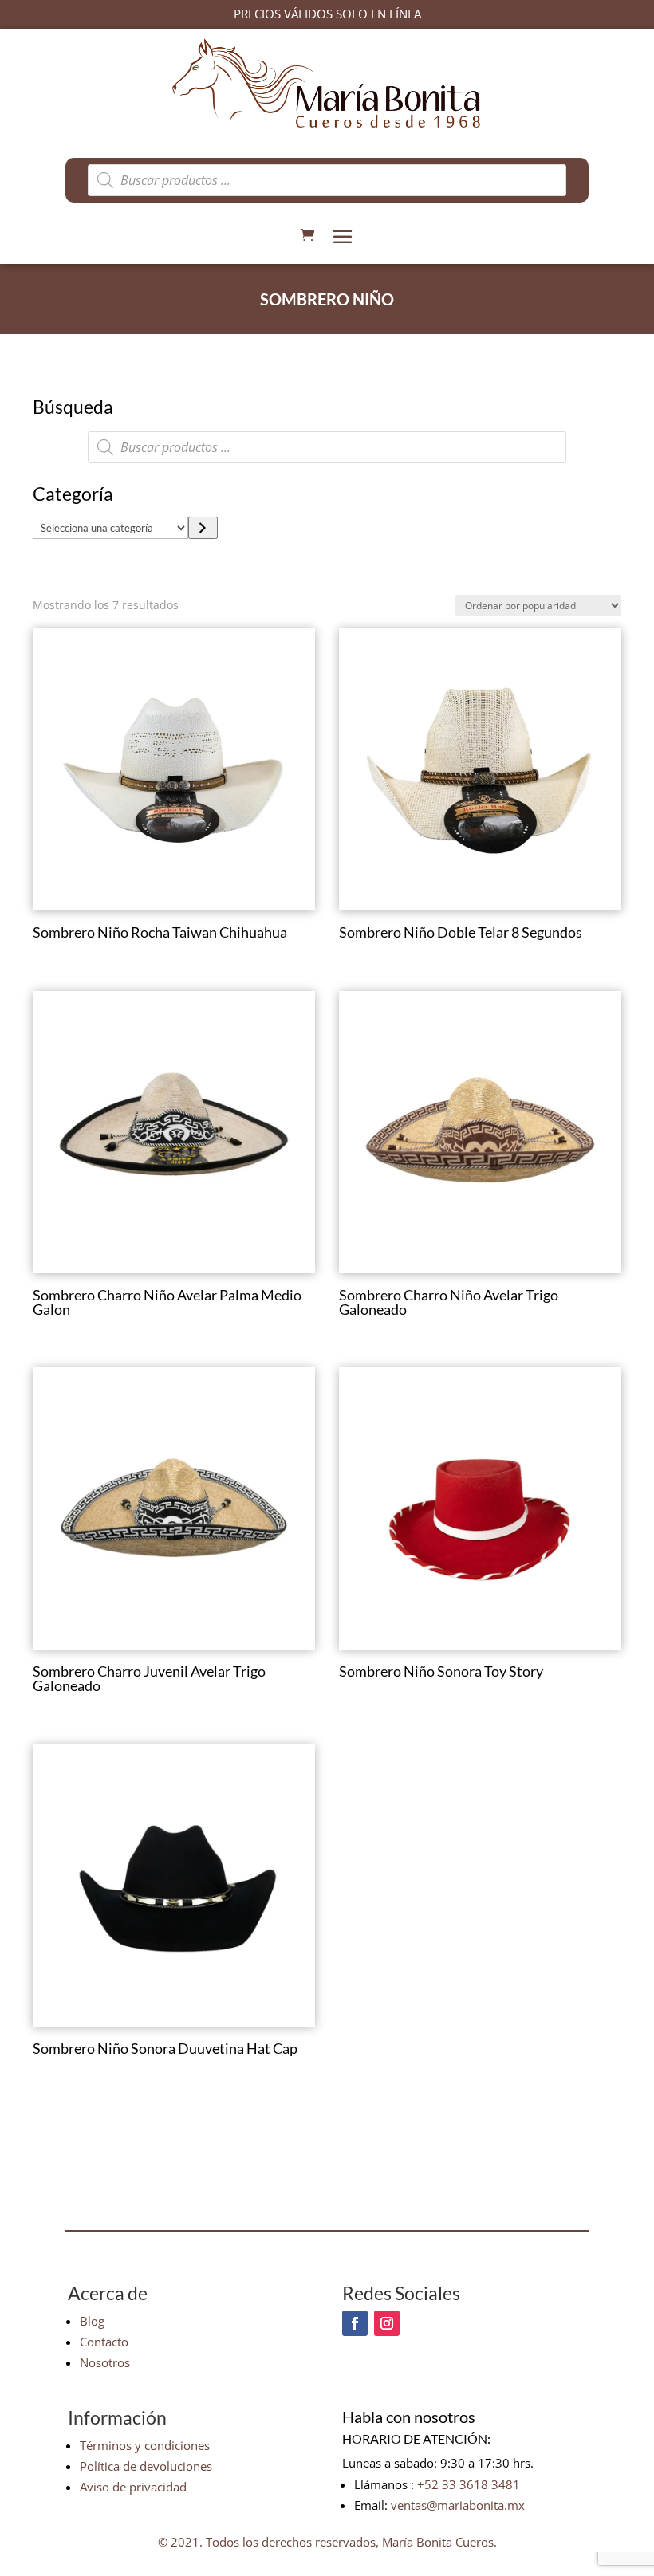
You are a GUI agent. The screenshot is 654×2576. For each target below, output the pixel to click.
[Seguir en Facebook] (355, 2323)
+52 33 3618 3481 (469, 2484)
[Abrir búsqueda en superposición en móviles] (327, 180)
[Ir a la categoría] (203, 528)
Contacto (104, 2342)
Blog (92, 2321)
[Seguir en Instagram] (387, 2323)
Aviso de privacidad (133, 2487)
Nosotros (105, 2362)
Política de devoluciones (146, 2466)
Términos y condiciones (145, 2445)
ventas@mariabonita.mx (458, 2505)
